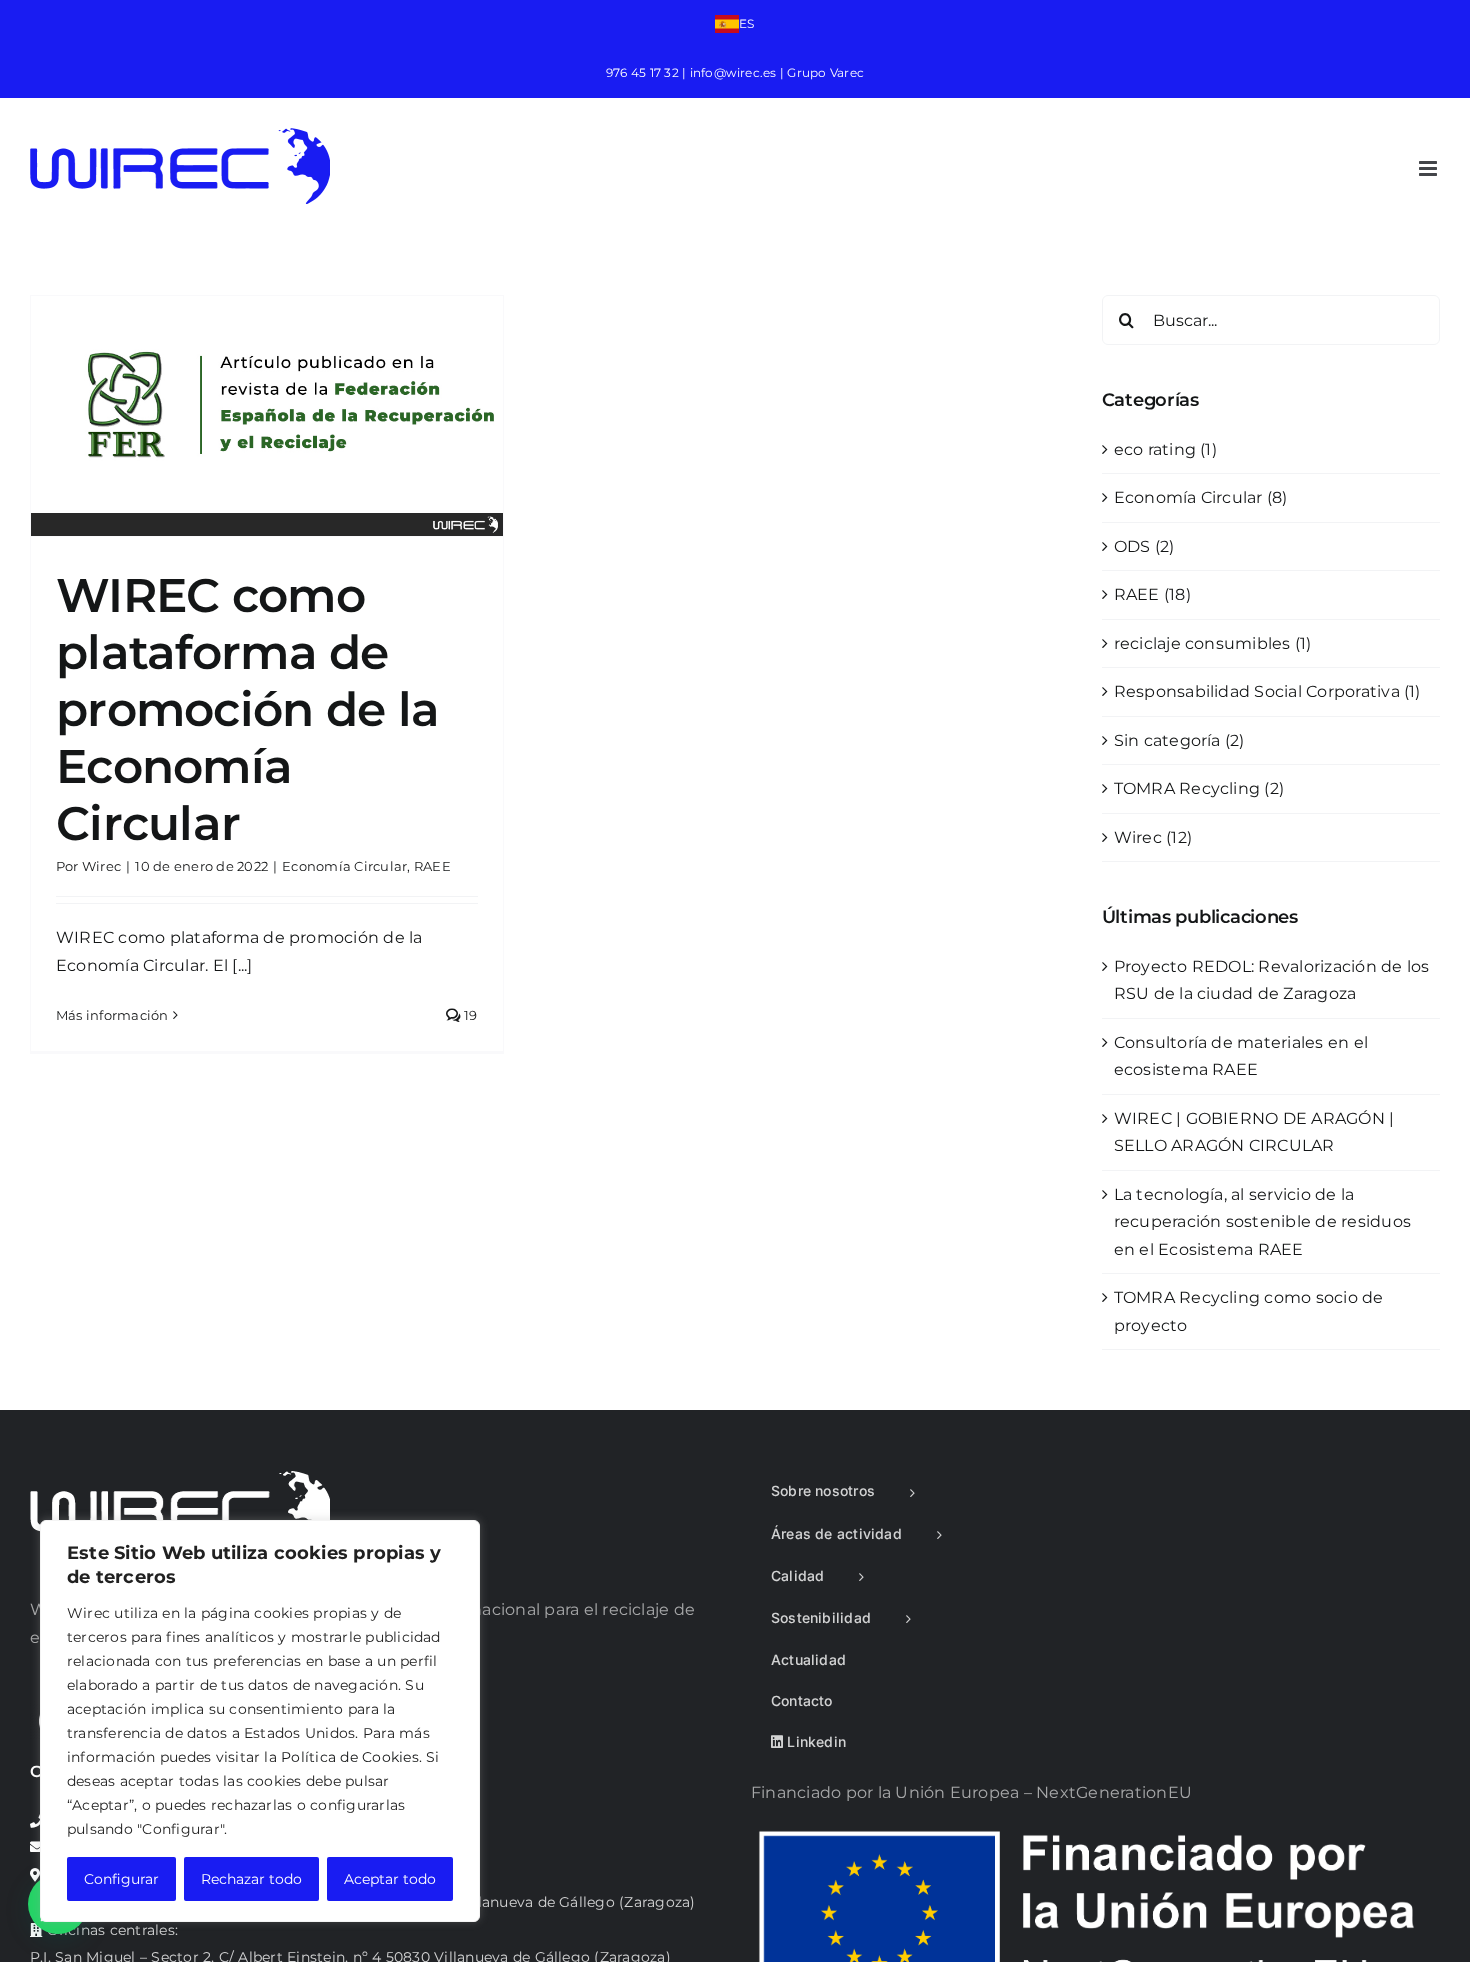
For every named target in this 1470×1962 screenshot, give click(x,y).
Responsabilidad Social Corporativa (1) (1267, 691)
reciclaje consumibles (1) (1213, 643)
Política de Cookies (350, 1757)
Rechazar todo (251, 1879)
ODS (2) (1144, 546)
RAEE (432, 866)
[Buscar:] (1271, 318)
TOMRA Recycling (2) (1199, 788)
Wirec (101, 866)
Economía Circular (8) (1201, 497)
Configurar (121, 1879)
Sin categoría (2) (1179, 740)
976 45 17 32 (642, 72)
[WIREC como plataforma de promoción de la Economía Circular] (267, 416)
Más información (112, 1015)
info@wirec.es (733, 72)
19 (469, 1015)
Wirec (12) (1153, 837)
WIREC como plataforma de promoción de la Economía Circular (247, 709)
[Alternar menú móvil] (1429, 168)
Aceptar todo (390, 1879)
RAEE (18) (1152, 594)
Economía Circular (344, 866)
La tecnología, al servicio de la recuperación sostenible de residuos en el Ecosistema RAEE (1262, 1222)
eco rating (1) (1165, 449)
